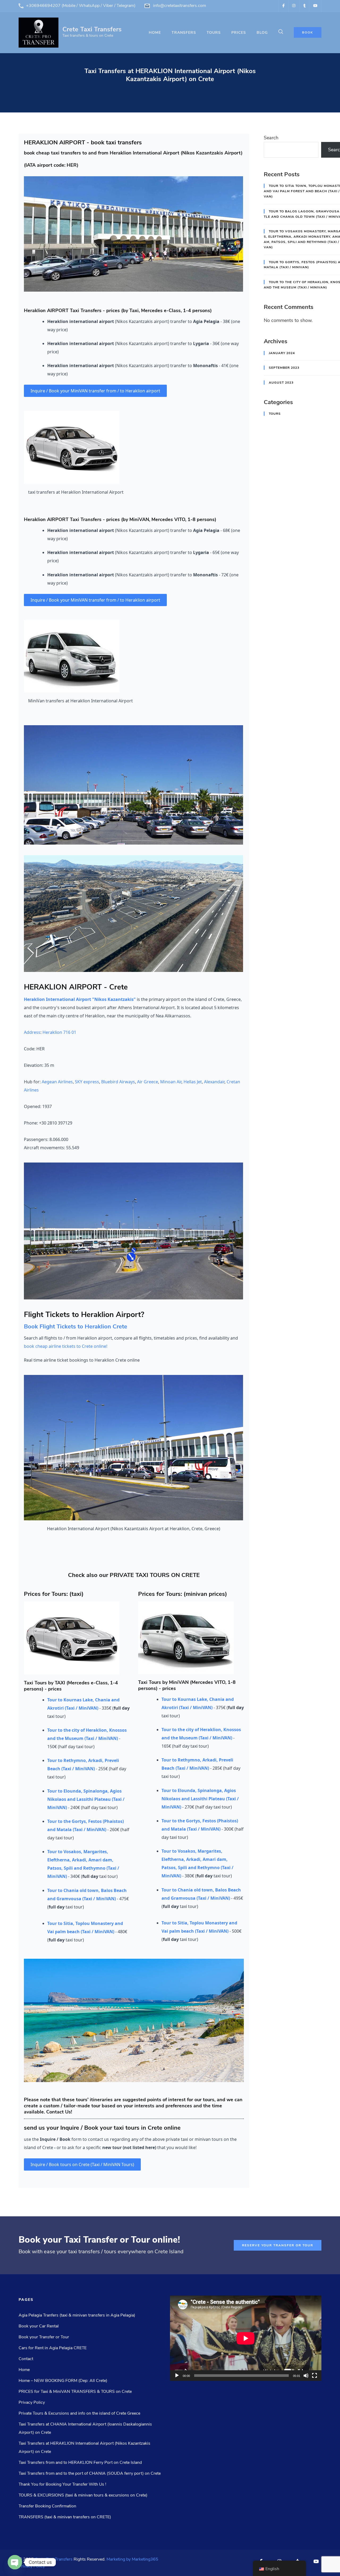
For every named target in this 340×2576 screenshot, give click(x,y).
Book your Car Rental (39, 2326)
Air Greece (148, 1082)
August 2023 (281, 383)
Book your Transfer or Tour (44, 2337)
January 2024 (282, 353)
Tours (275, 414)
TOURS (214, 33)
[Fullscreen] (314, 2376)
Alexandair (214, 1082)
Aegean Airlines (57, 1082)
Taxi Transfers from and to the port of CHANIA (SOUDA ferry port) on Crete (90, 2473)
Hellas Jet (193, 1082)
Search (271, 138)
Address (32, 1032)
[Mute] (306, 2376)
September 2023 (284, 368)
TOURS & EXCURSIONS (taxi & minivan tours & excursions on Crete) (83, 2495)
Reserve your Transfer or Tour (278, 2245)
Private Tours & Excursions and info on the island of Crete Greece (79, 2413)
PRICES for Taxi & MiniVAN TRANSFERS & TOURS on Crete (75, 2392)
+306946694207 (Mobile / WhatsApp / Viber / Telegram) (81, 6)
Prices (239, 33)
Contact (26, 2359)
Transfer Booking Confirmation (47, 2506)
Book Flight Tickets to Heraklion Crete (76, 1327)
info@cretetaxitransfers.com (180, 6)
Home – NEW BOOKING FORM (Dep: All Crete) (63, 2381)
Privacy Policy (32, 2402)
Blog (262, 33)
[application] (246, 2338)
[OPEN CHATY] (15, 2562)
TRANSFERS (184, 33)
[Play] (177, 2376)
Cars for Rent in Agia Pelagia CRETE (53, 2348)
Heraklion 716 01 (59, 1032)
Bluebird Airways (118, 1082)
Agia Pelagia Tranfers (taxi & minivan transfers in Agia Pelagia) (77, 2315)
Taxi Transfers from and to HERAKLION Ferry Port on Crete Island (80, 2462)
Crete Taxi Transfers (92, 29)
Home (155, 33)
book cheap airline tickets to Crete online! (66, 1346)
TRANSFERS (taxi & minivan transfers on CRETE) (65, 2517)
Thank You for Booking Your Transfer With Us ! (62, 2484)
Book (308, 32)
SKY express (87, 1082)
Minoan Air (171, 1082)
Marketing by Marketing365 (132, 2559)
